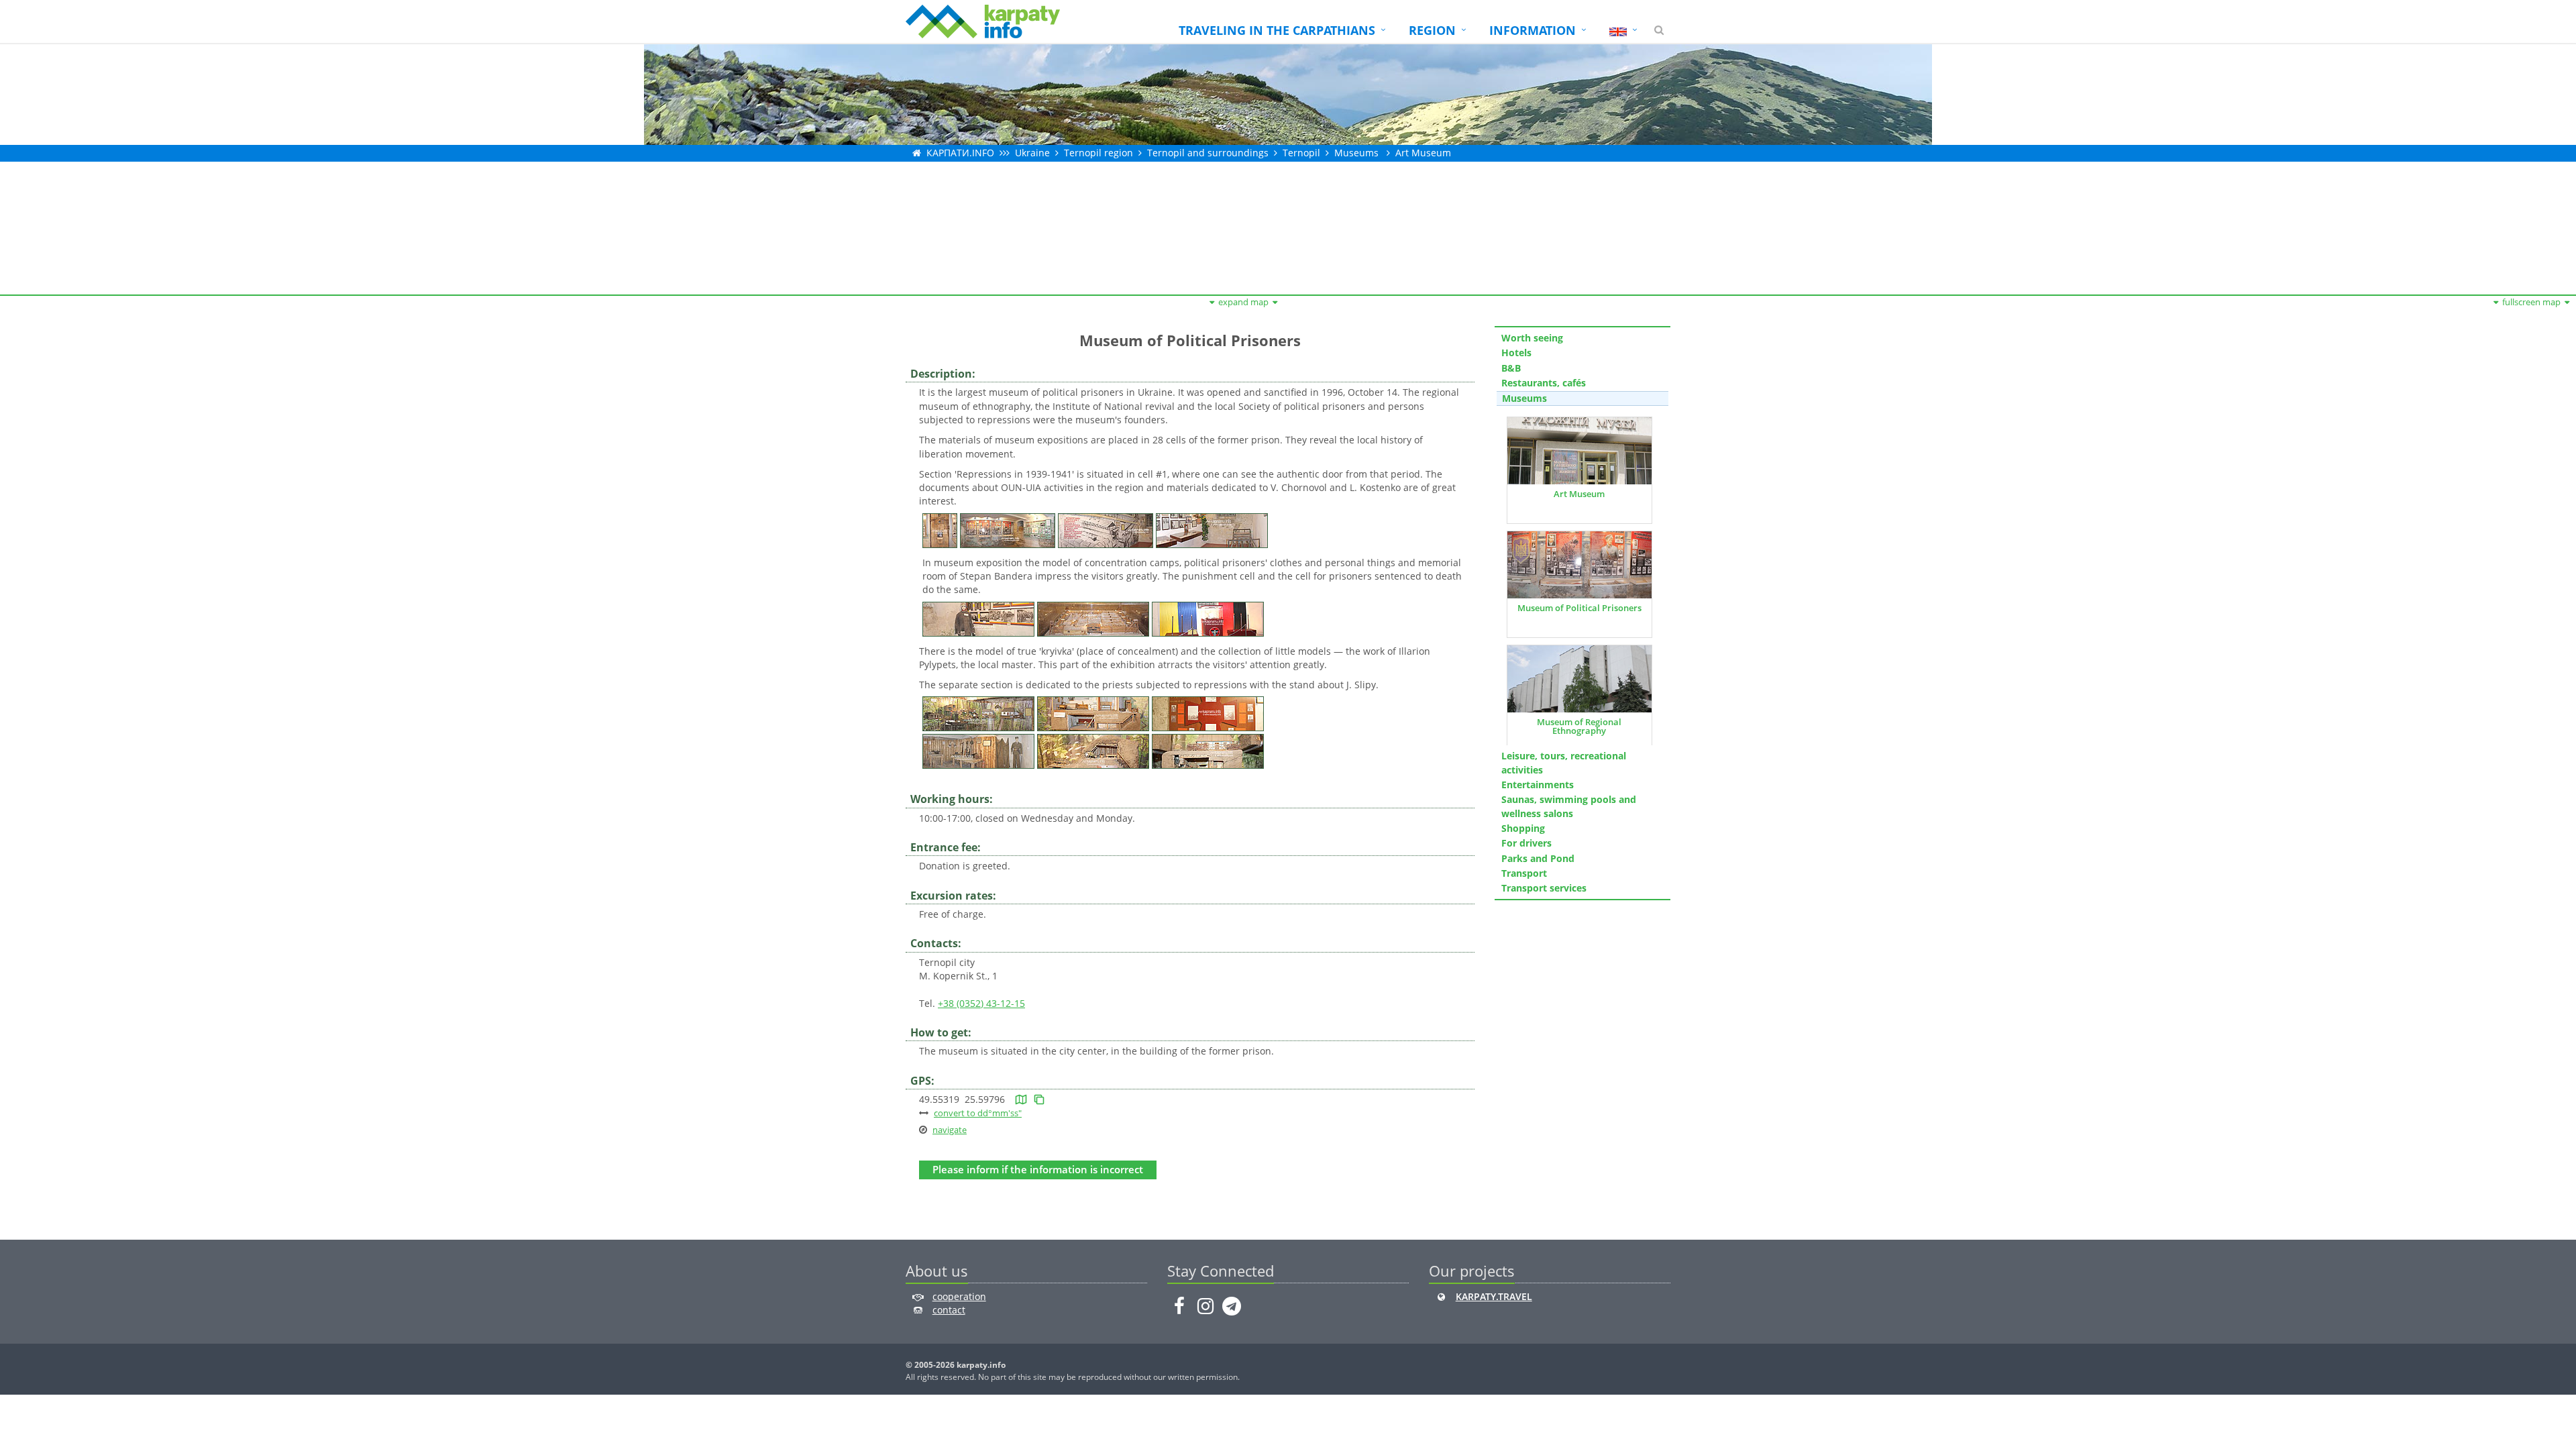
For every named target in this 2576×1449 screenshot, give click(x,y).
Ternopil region (1098, 153)
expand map (1243, 302)
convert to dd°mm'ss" (978, 1113)
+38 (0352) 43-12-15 (981, 1003)
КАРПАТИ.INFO (960, 153)
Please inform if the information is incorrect (1038, 1170)
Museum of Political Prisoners (1579, 608)
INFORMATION (1533, 30)
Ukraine (1032, 153)
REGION (1432, 30)
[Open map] (1021, 1099)
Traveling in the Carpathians (1277, 30)
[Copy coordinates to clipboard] (1039, 1099)
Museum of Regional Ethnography (1579, 726)
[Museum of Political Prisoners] (940, 529)
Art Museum (1579, 494)
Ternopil (1301, 153)
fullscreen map (2531, 302)
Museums (1356, 153)
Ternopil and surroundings (1208, 153)
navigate (950, 1130)
